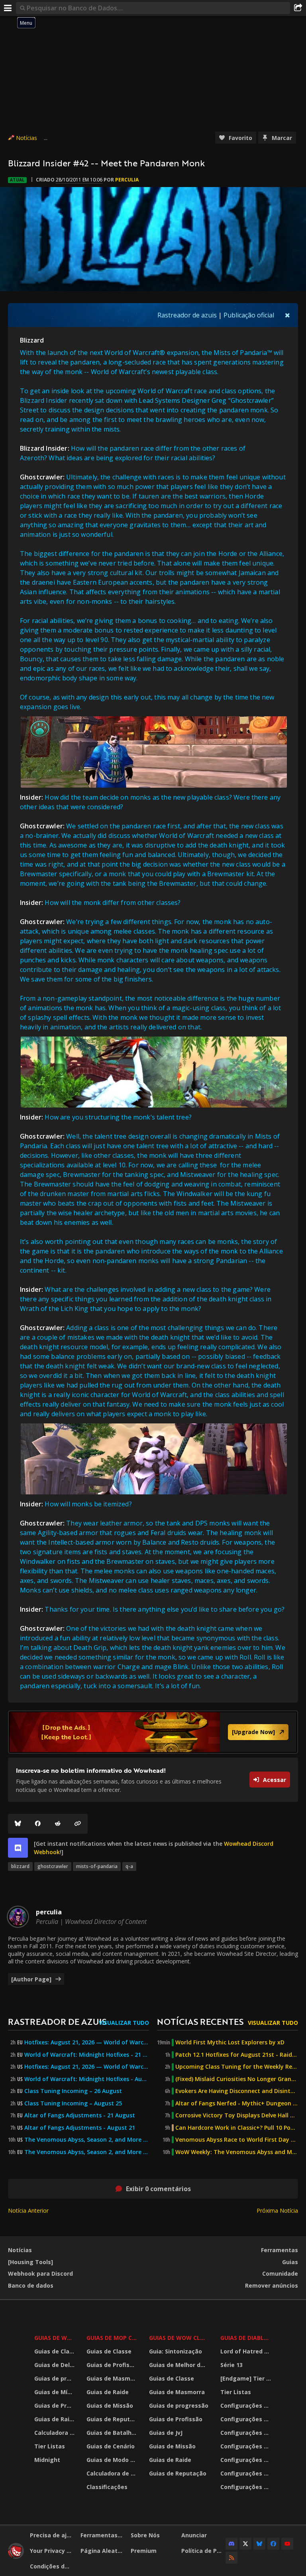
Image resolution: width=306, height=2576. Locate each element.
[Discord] (231, 2544)
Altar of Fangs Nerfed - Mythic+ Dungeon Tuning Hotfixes (237, 2103)
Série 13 (231, 2365)
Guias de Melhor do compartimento (180, 2365)
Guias (290, 2262)
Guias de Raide (55, 2419)
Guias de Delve (55, 2365)
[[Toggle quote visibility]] (287, 315)
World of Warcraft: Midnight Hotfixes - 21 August (87, 2055)
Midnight (47, 2460)
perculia (127, 180)
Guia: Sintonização (176, 2351)
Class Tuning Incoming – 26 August (73, 2091)
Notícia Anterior (28, 2210)
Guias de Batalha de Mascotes (113, 2433)
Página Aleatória (103, 2551)
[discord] (18, 1848)
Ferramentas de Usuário (103, 2535)
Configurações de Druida (247, 2419)
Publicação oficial (249, 315)
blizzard (20, 1866)
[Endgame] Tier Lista (247, 2378)
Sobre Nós (145, 2535)
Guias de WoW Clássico (180, 2338)
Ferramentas (280, 2250)
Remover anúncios (272, 2285)
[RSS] (231, 2558)
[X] (245, 2544)
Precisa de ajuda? (52, 2535)
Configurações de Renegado (247, 2460)
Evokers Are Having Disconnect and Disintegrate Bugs (237, 2091)
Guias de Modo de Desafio (113, 2460)
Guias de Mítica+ (55, 2392)
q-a (129, 1866)
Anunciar (194, 2535)
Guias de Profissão (55, 2406)
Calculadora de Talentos (55, 2433)
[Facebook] (38, 1824)
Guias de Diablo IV (247, 2338)
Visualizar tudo (124, 2023)
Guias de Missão (110, 2406)
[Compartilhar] (298, 8)
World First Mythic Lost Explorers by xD (230, 2042)
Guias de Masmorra (113, 2378)
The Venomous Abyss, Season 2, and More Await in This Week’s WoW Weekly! (87, 2140)
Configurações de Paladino (247, 2446)
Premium (144, 2551)
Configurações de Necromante (247, 2433)
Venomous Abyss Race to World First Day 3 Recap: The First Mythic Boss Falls (237, 2140)
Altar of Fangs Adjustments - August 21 (80, 2128)
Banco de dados (31, 2285)
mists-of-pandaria (97, 1866)
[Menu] (8, 8)
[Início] (16, 2557)
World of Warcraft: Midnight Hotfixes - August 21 (87, 2079)
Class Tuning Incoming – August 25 (73, 2103)
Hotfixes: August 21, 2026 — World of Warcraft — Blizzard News (87, 2042)
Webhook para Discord (40, 2273)
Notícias (26, 138)
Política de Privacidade (204, 2551)
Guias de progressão (55, 2378)
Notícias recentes (200, 2021)
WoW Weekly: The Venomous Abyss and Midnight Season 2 (237, 2152)
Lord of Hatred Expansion (247, 2351)
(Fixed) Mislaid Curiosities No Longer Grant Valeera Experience (237, 2079)
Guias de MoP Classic (113, 2338)
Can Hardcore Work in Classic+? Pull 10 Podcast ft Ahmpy (237, 2128)
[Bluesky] (18, 1824)
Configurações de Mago (247, 2473)
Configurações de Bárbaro (247, 2406)
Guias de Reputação (113, 2419)
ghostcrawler (53, 1866)
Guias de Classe (55, 2351)
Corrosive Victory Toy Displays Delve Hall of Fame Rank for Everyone (237, 2115)
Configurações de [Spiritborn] (247, 2487)
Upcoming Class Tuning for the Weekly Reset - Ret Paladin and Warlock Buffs (237, 2067)
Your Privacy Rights (52, 2551)
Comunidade (280, 2273)
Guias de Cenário (111, 2446)
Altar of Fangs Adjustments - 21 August (80, 2115)
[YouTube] (287, 2544)
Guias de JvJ (166, 2433)
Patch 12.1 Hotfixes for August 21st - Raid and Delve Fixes (237, 2055)
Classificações (107, 2487)
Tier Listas (50, 2446)
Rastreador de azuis (187, 315)
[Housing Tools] (30, 2262)
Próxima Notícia (277, 2210)
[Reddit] (58, 1824)
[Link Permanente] (78, 1824)
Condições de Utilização (52, 2566)
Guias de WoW (55, 2338)
